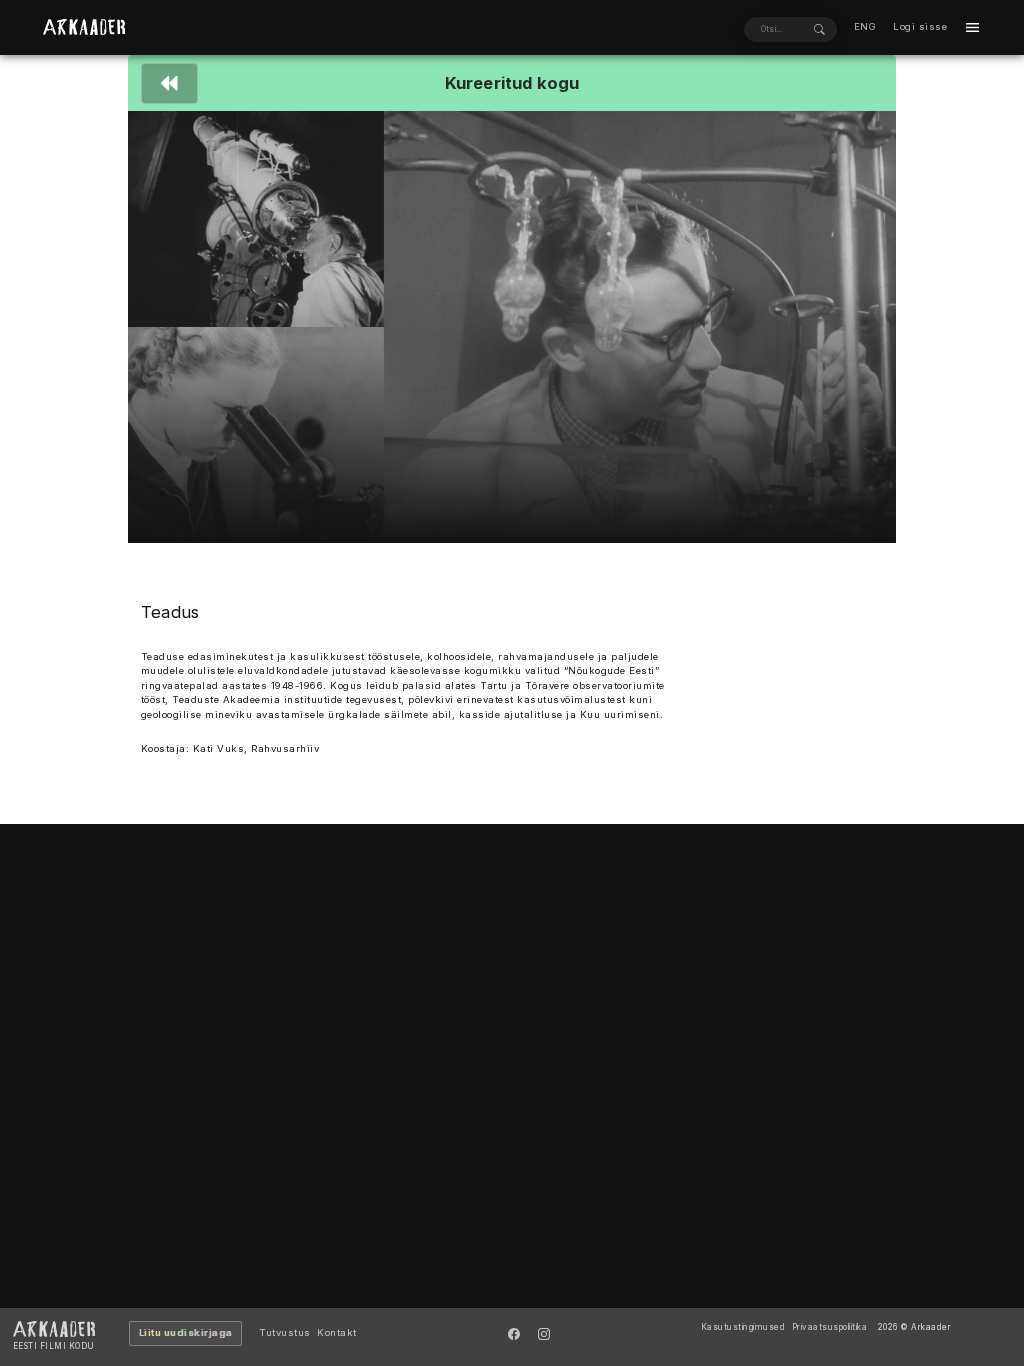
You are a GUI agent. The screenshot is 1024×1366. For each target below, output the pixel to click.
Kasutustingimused (743, 1327)
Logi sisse (920, 26)
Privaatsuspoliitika (830, 1327)
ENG (865, 26)
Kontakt (337, 1332)
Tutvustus (285, 1332)
